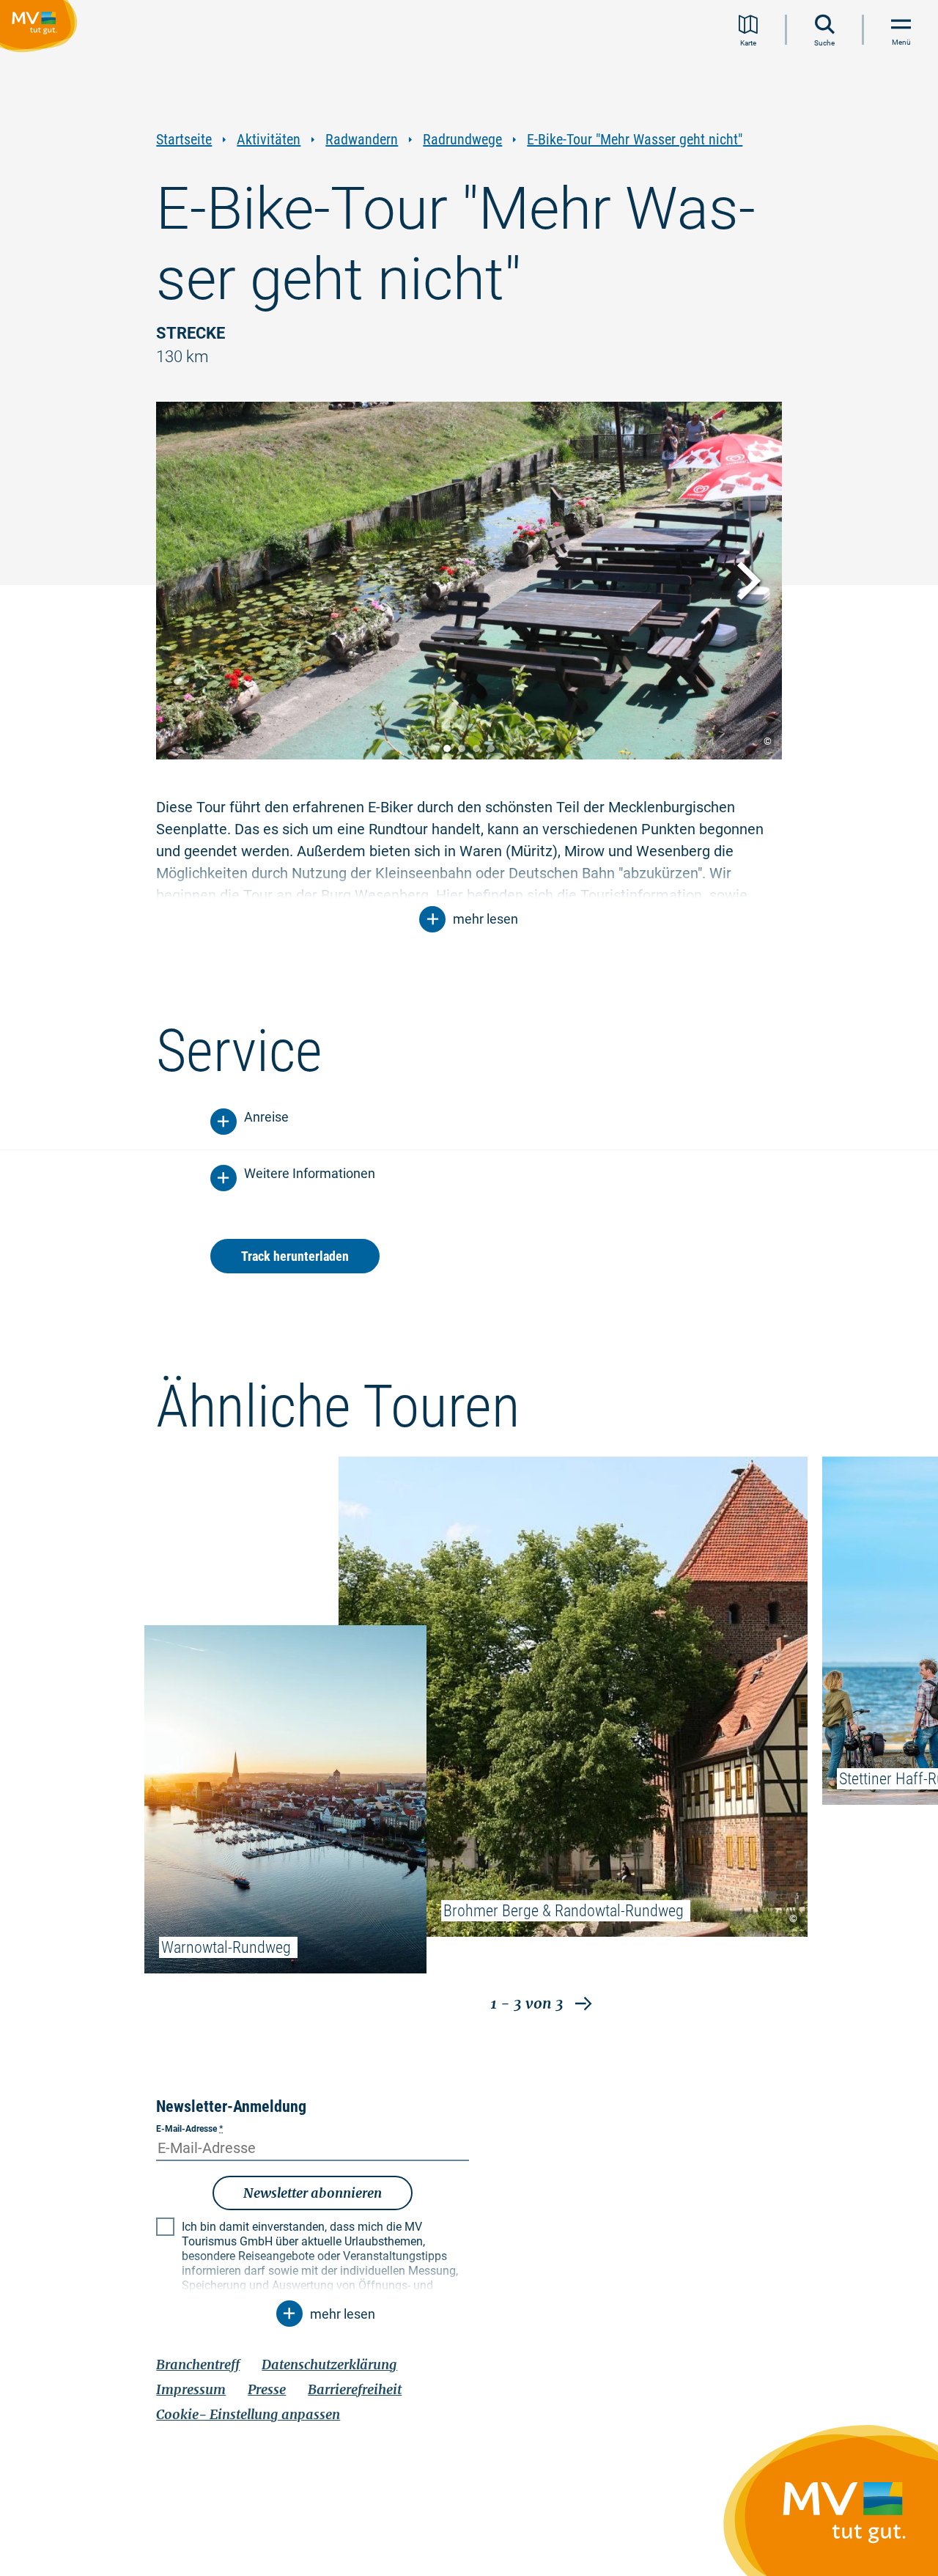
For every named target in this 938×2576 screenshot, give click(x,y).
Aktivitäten (269, 140)
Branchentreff (198, 2365)
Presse (267, 2389)
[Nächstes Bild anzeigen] (745, 581)
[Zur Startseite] (41, 29)
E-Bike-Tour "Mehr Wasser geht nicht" (635, 140)
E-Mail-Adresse (189, 2129)
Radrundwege (462, 140)
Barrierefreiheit (355, 2389)
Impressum (191, 2389)
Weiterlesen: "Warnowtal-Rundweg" (285, 1799)
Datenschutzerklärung (329, 2365)
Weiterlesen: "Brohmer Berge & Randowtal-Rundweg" (573, 1697)
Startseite (184, 140)
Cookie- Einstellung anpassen (248, 2414)
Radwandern (362, 140)
